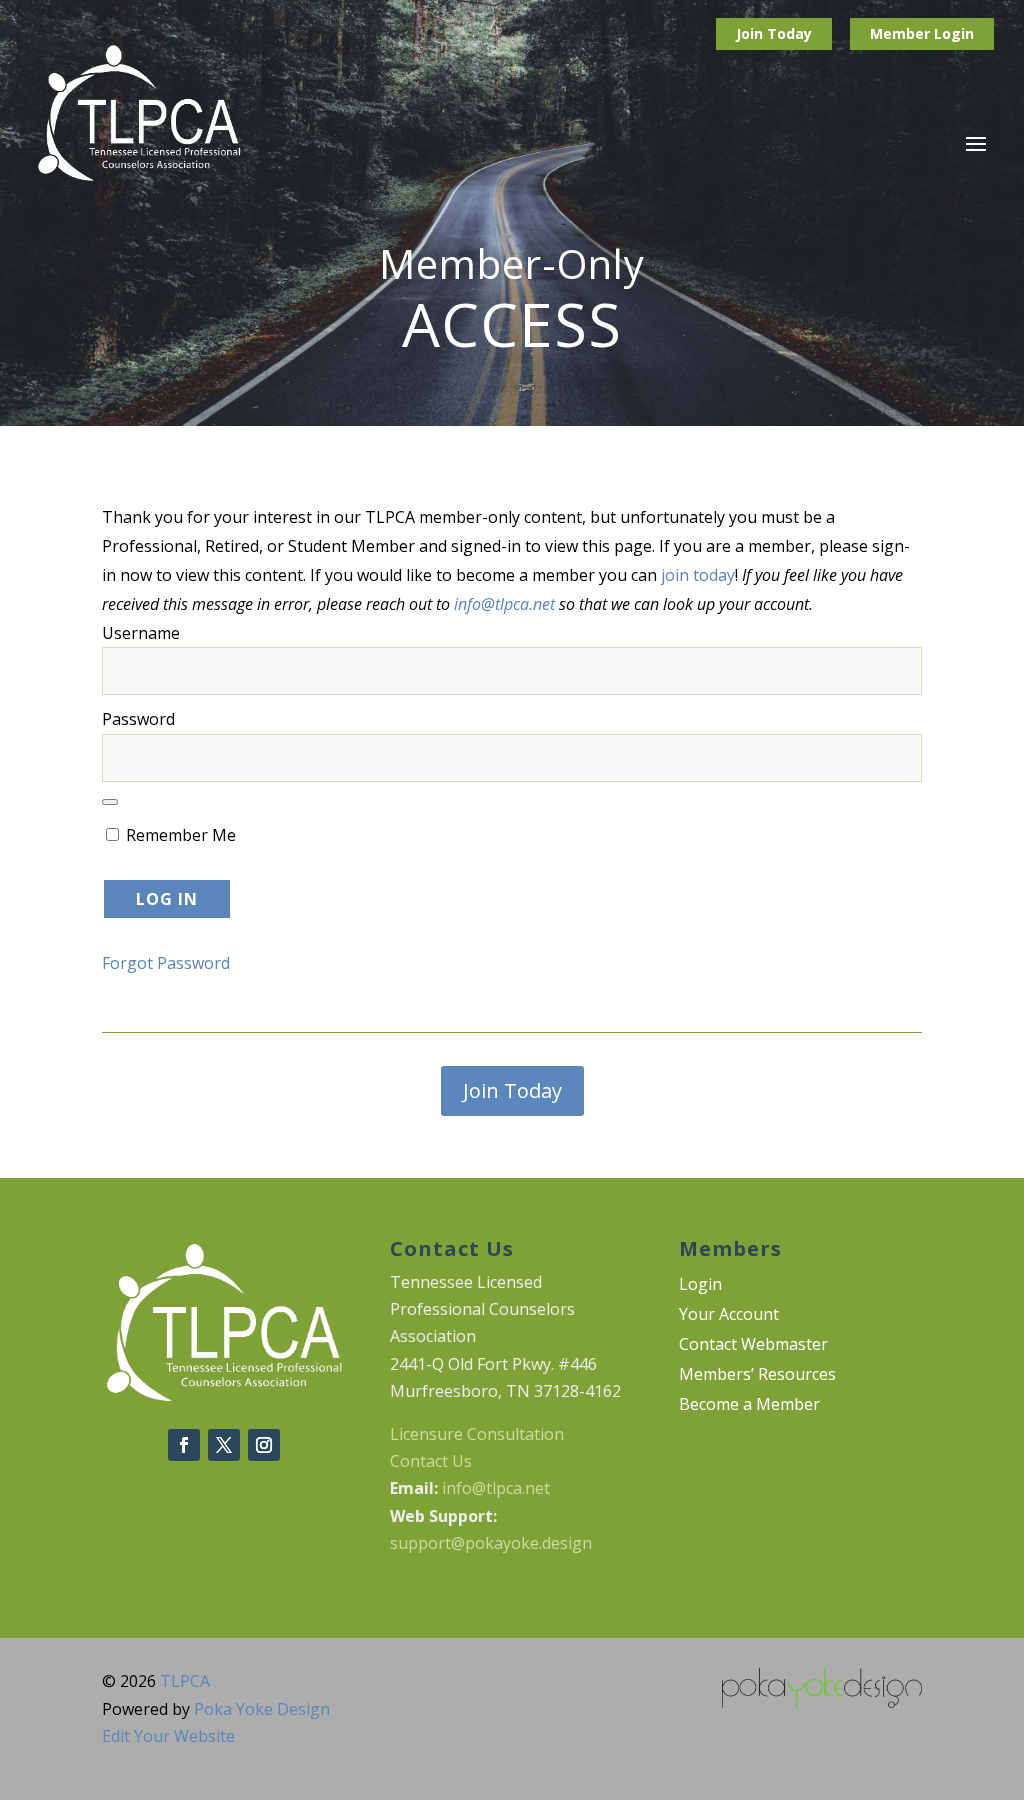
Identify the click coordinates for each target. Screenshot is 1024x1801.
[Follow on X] (224, 1445)
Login (954, 33)
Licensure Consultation (477, 1434)
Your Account (729, 1316)
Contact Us (431, 1461)
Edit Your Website (168, 1736)
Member (902, 33)
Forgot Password (166, 963)
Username (141, 633)
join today (698, 575)
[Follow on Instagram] (264, 1445)
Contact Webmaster (753, 1346)
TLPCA (185, 1681)
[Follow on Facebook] (184, 1445)
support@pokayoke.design (491, 1543)
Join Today (774, 33)
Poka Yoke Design (262, 1709)
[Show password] (110, 802)
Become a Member (749, 1406)
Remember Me (179, 835)
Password (138, 719)
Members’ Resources (757, 1376)
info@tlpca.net (504, 604)
